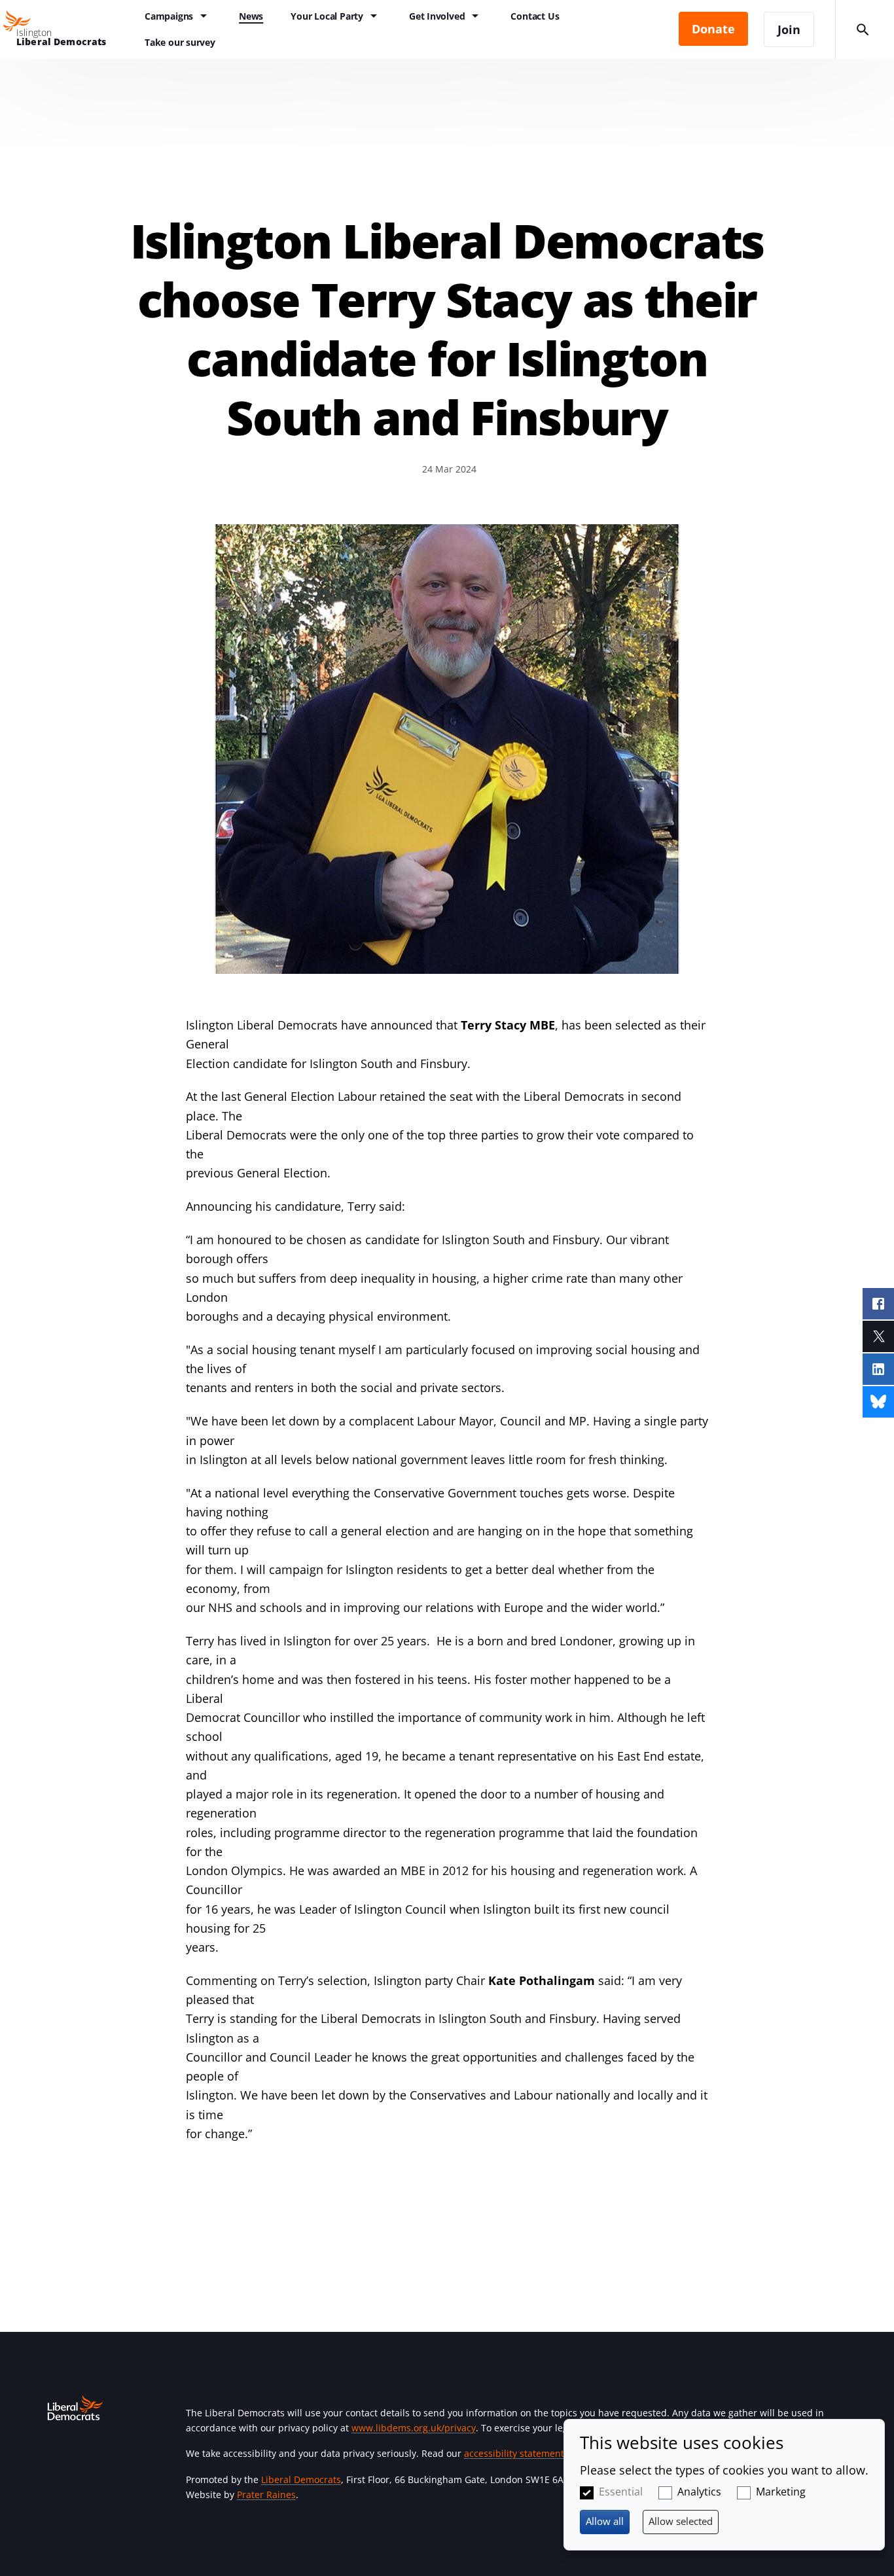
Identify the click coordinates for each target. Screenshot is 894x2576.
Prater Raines (266, 2495)
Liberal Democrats (301, 2479)
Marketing (781, 2492)
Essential (621, 2492)
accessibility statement (514, 2453)
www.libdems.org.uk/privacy (414, 2428)
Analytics (699, 2492)
